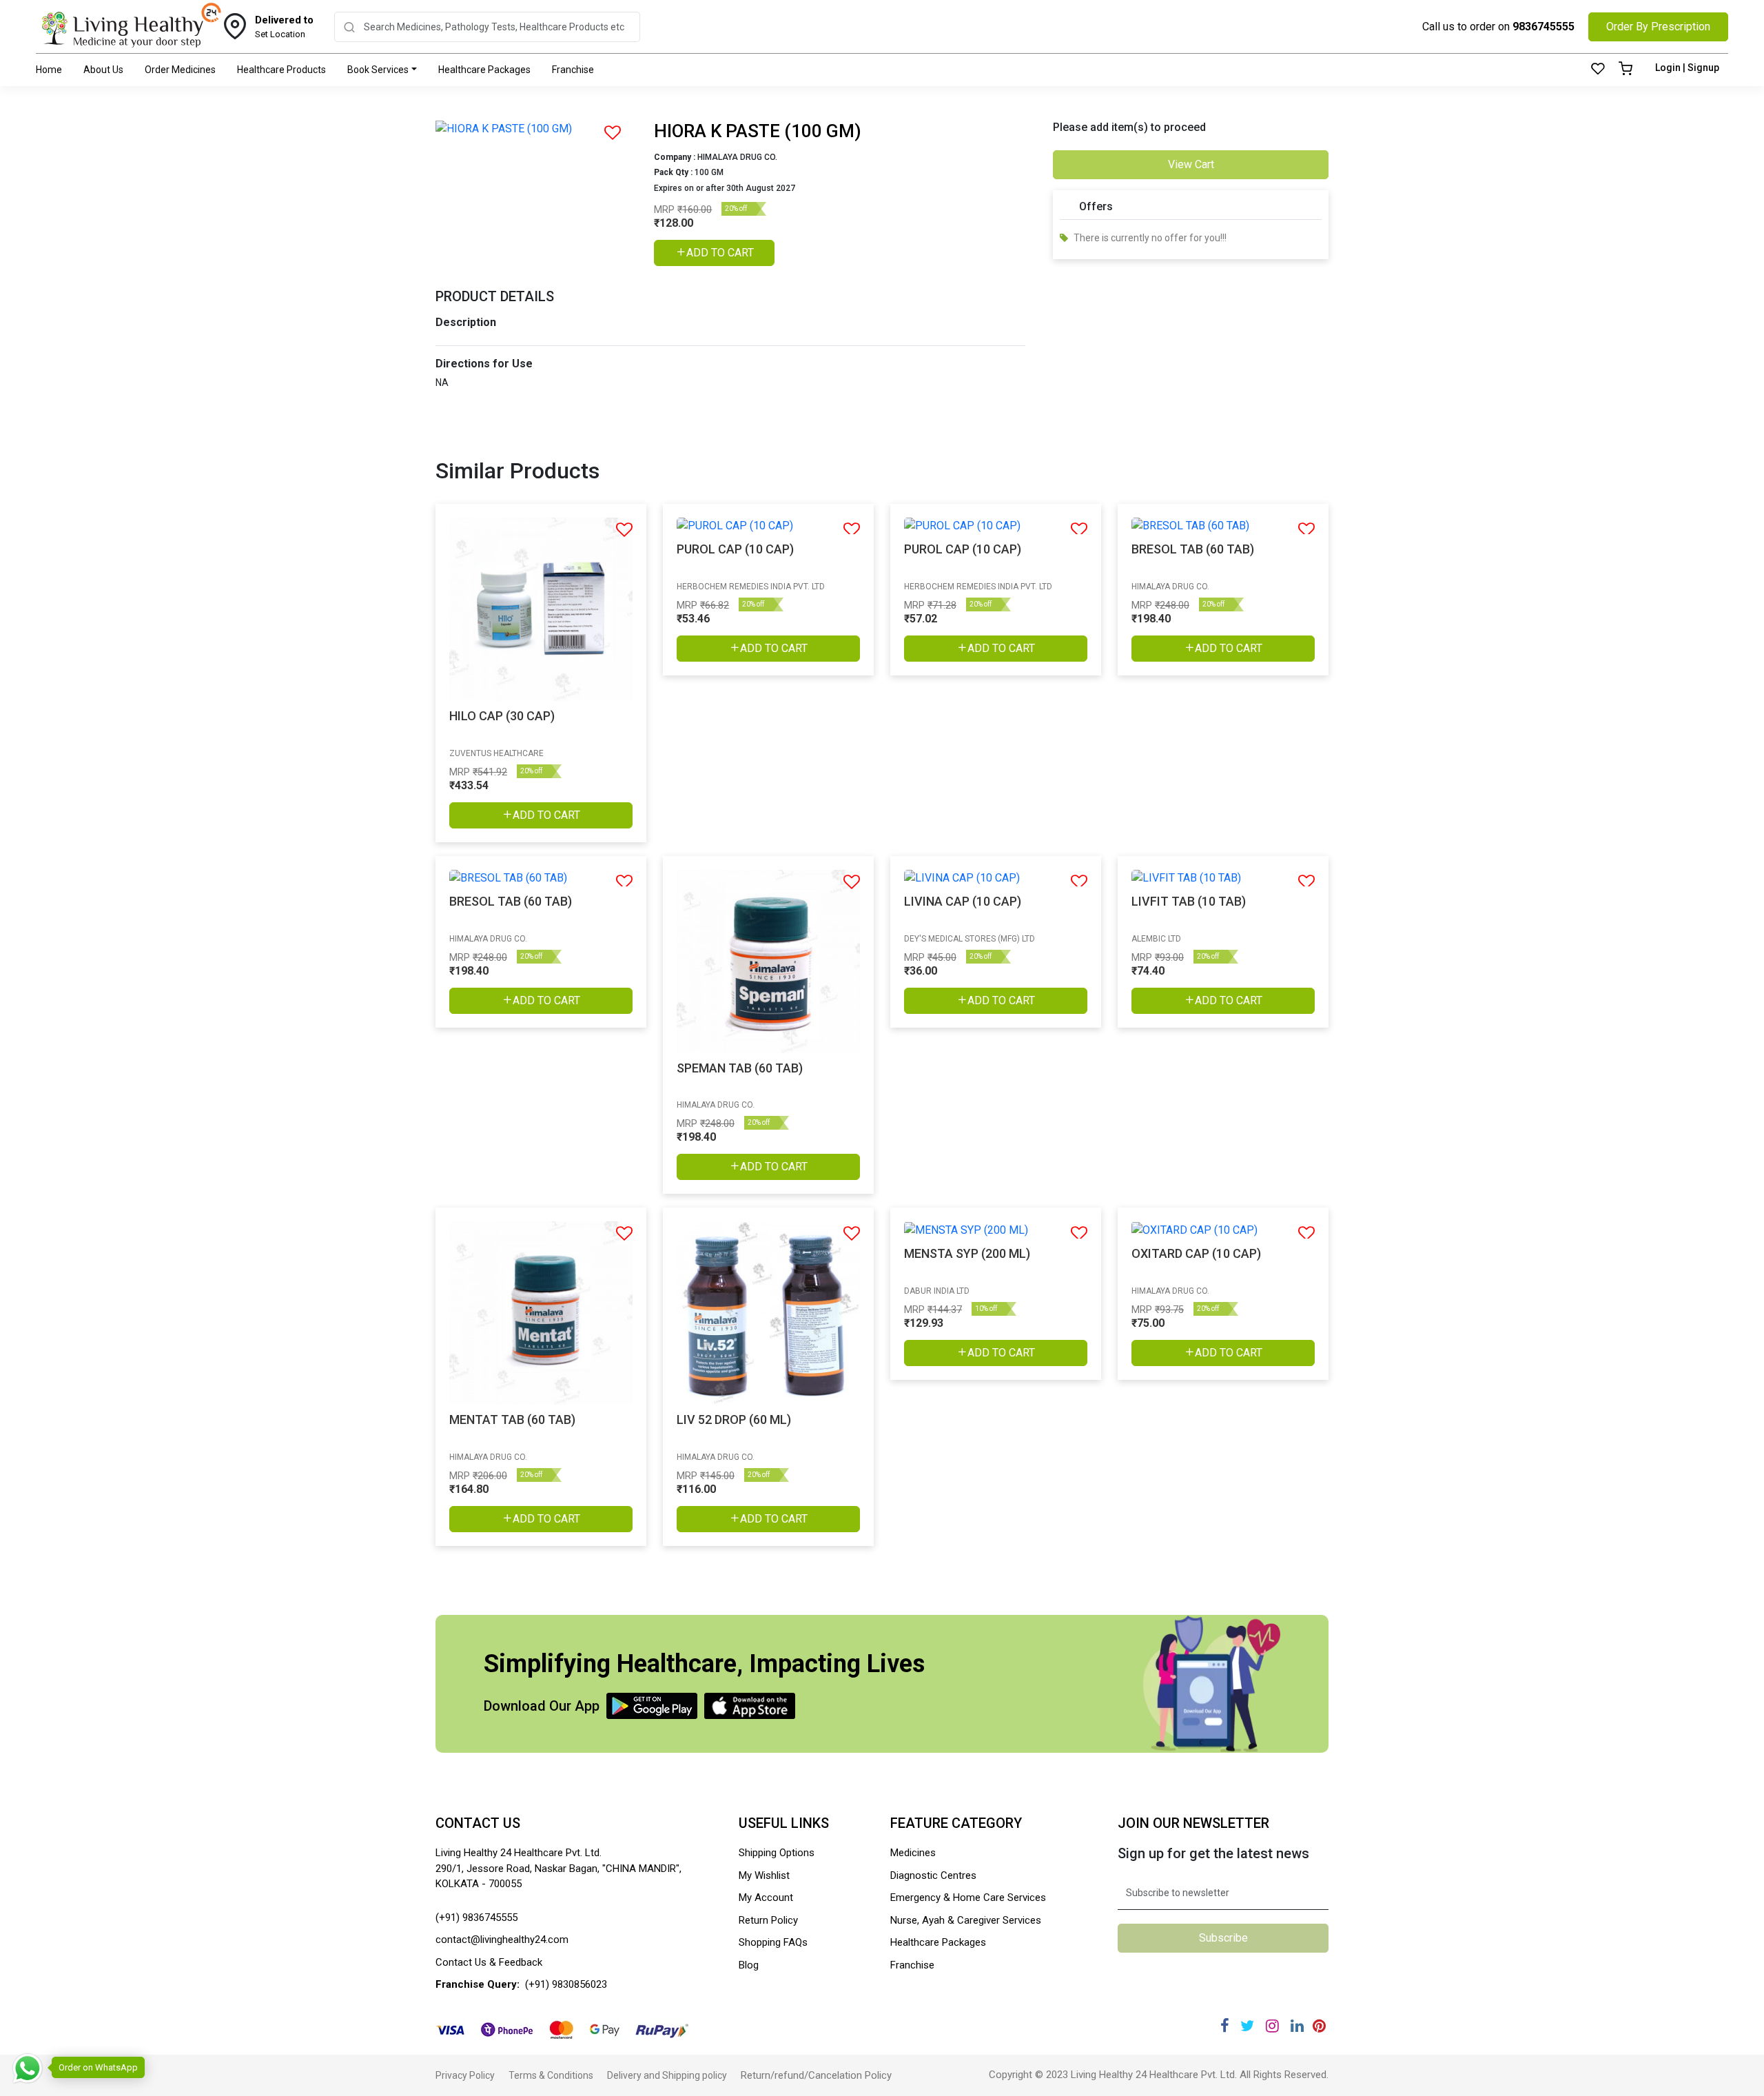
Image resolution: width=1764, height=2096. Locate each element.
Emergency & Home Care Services (968, 1897)
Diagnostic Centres (933, 1875)
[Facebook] (1225, 2026)
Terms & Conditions (551, 2075)
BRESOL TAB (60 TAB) (1193, 549)
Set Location (284, 27)
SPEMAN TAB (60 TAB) (740, 1068)
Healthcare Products (281, 70)
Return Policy (768, 1920)
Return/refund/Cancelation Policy (816, 2075)
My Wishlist (764, 1875)
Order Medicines (180, 70)
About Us (103, 70)
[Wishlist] (1598, 70)
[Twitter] (1247, 2026)
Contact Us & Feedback (489, 1962)
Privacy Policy (465, 2075)
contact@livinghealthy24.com (502, 1940)
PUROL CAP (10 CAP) (735, 549)
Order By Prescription (1658, 27)
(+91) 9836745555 (476, 1917)
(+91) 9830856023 (566, 1984)
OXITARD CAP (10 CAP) (1196, 1253)
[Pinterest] (1319, 2026)
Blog (749, 1965)
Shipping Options (777, 1853)
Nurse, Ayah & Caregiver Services (966, 1920)
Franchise (573, 70)
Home (49, 70)
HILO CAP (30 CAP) (502, 716)
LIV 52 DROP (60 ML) (734, 1420)
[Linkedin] (1297, 2026)
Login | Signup (1687, 68)
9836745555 (1543, 27)
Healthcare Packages (484, 70)
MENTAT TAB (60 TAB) (512, 1420)
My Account (766, 1897)
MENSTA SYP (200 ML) (967, 1253)
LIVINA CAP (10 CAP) (963, 901)
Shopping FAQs (773, 1942)
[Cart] (1625, 70)
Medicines (913, 1853)
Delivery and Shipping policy (667, 2075)
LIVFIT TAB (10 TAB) (1189, 901)
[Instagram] (1272, 2026)
